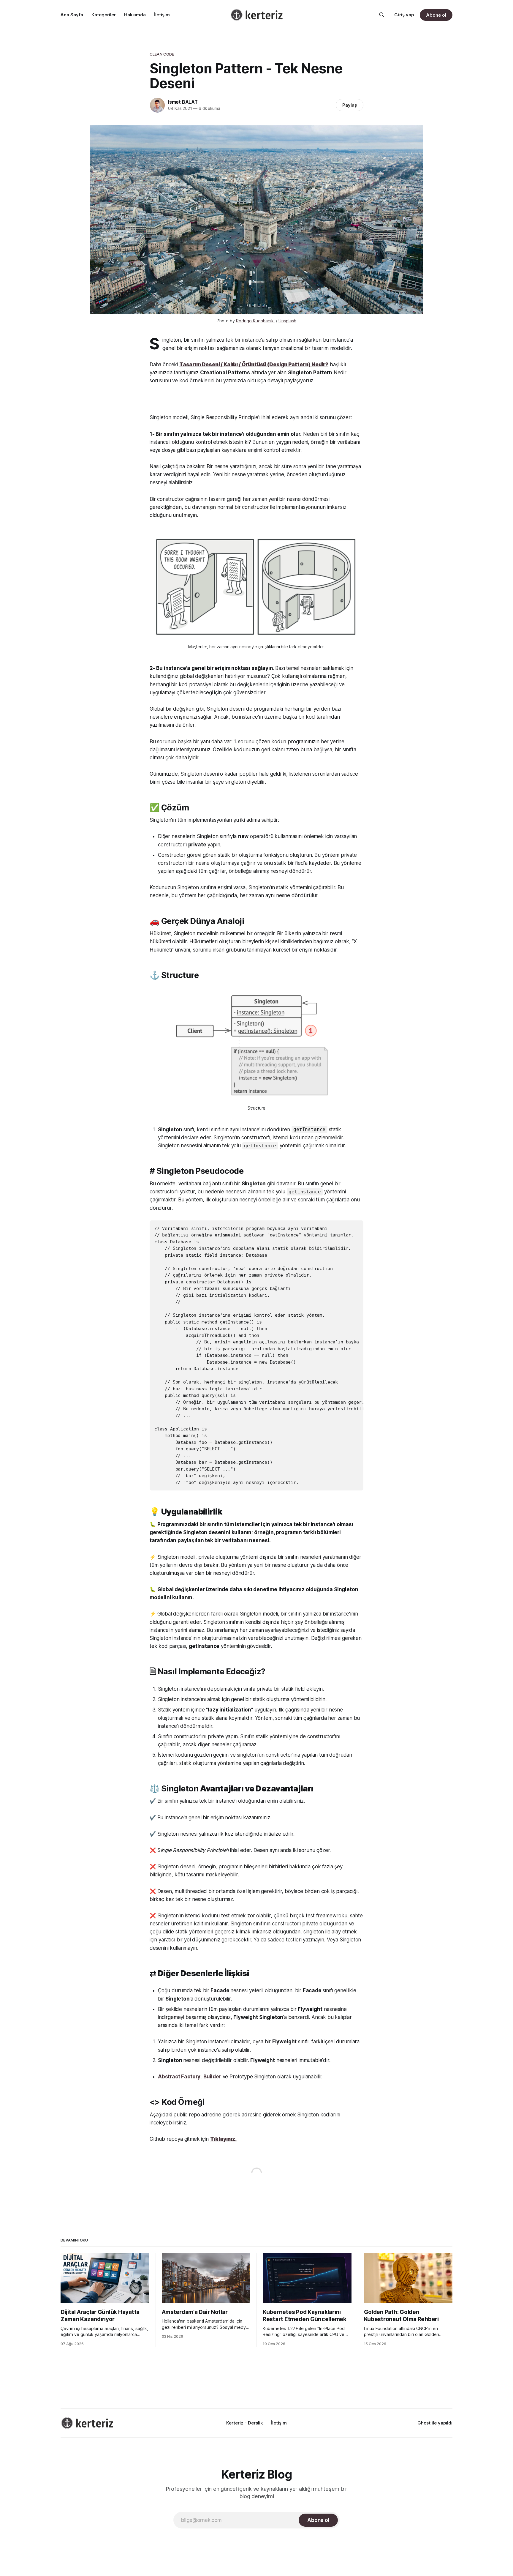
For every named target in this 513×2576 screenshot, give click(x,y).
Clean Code (162, 54)
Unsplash (287, 321)
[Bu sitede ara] (382, 15)
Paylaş (350, 105)
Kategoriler (104, 15)
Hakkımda (135, 15)
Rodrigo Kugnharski (255, 321)
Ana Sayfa (72, 15)
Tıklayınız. (223, 2139)
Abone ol (436, 15)
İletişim (162, 15)
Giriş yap (404, 15)
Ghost (424, 2423)
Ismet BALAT (183, 102)
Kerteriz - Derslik (244, 2423)
